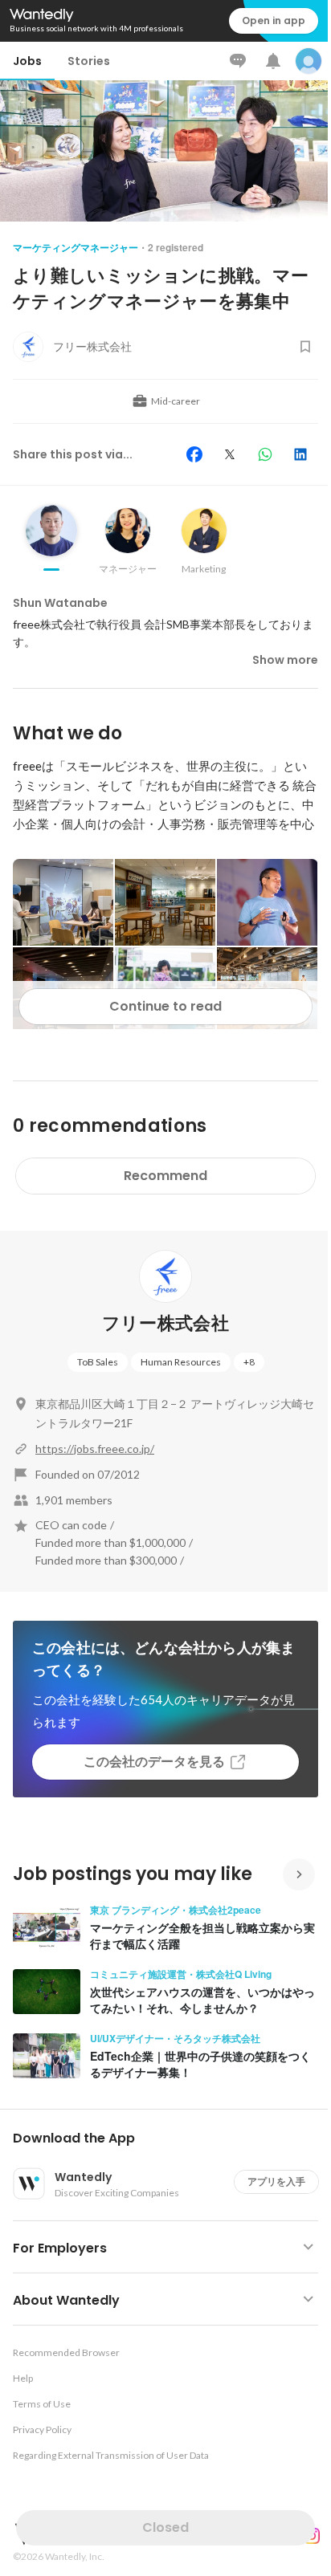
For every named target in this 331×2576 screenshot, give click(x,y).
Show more (285, 660)
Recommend (165, 1176)
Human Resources (181, 1362)
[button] (172, 2139)
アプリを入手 (276, 2181)
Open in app (274, 20)
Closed (165, 2527)
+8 (249, 1362)
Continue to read (165, 1006)
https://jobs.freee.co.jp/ (95, 1449)
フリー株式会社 (165, 1323)
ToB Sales (98, 1362)
